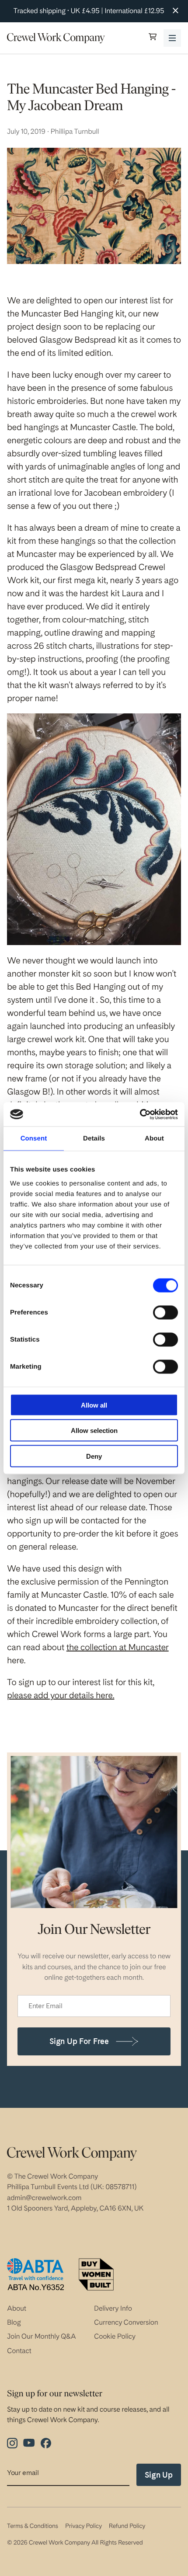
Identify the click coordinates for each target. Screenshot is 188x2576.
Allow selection (94, 1431)
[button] (153, 38)
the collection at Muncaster (118, 1647)
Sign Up (159, 2475)
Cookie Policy (115, 2336)
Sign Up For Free (79, 2041)
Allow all (94, 1405)
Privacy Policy (84, 2526)
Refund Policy (127, 2526)
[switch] (165, 1312)
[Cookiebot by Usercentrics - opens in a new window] (140, 1114)
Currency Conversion (126, 2322)
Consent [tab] (34, 1139)
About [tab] (154, 1139)
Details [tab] (94, 1139)
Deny (94, 1456)
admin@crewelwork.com (44, 2198)
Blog (14, 2322)
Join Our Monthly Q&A (42, 2336)
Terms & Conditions (33, 2526)
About (17, 2308)
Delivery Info (113, 2308)
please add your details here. (61, 1695)
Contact (19, 2351)
